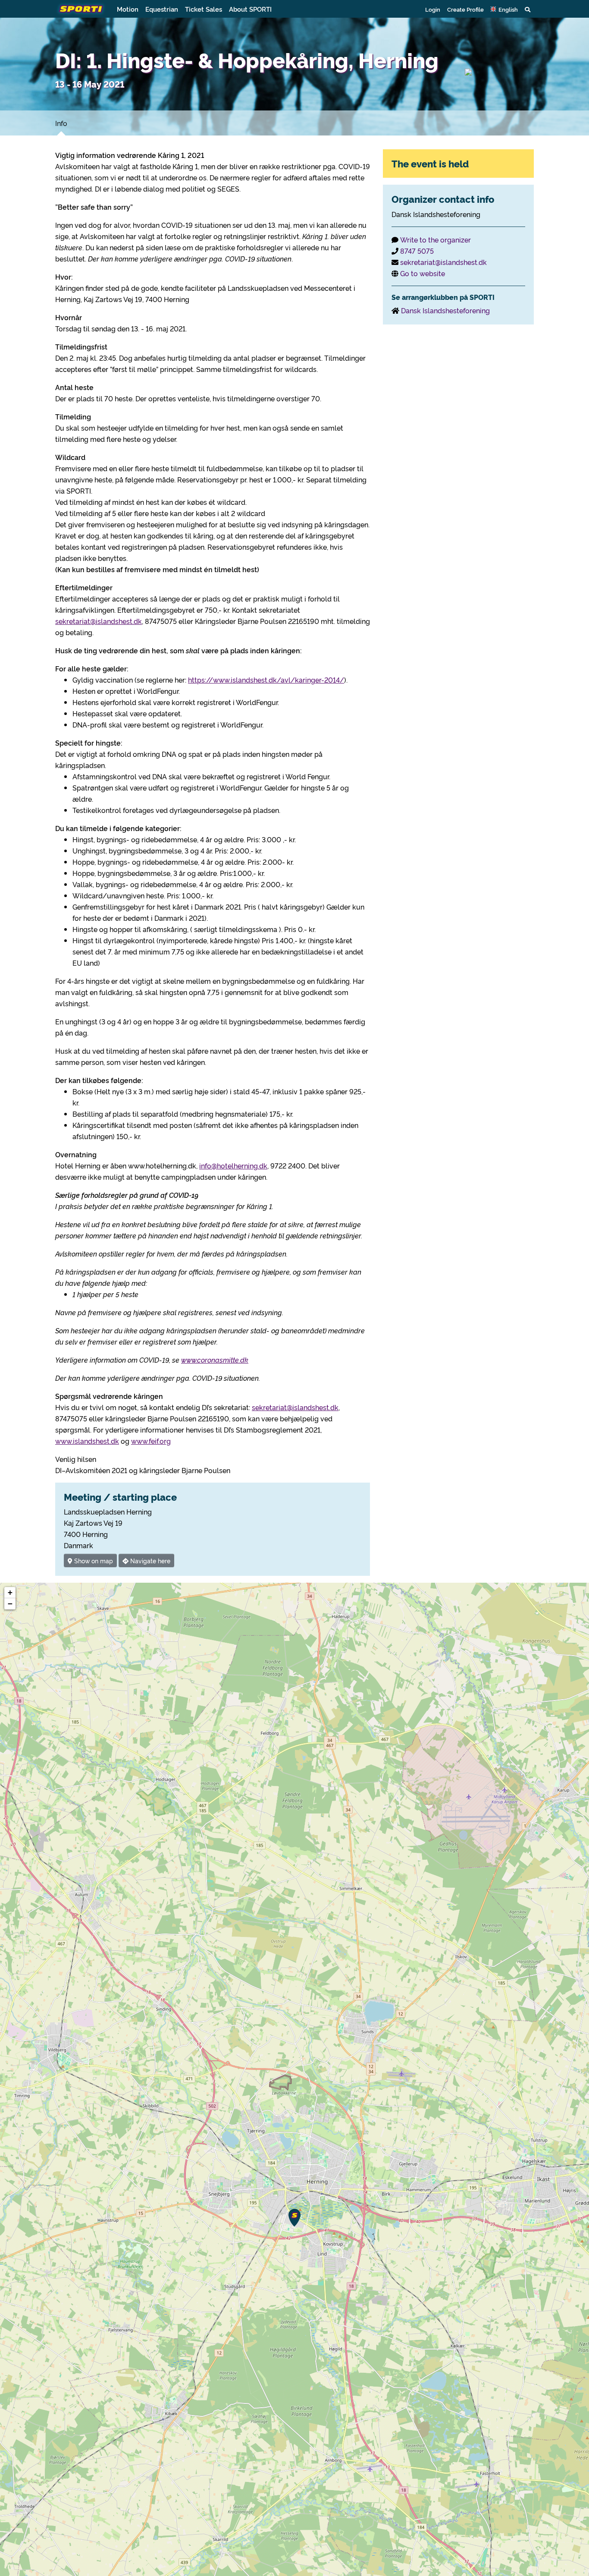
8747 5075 (417, 251)
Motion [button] (128, 9)
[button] (504, 9)
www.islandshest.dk (87, 1441)
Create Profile (465, 9)
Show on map (93, 1560)
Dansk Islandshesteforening (445, 310)
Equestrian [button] (162, 9)
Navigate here (149, 1560)
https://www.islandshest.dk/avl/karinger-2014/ (266, 680)
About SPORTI (250, 9)
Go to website (423, 273)
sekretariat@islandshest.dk (99, 621)
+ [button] (10, 1592)
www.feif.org (151, 1441)
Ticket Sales (204, 9)
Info (61, 123)
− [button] (10, 1604)
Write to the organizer (435, 239)
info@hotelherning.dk (233, 1165)
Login (433, 9)
